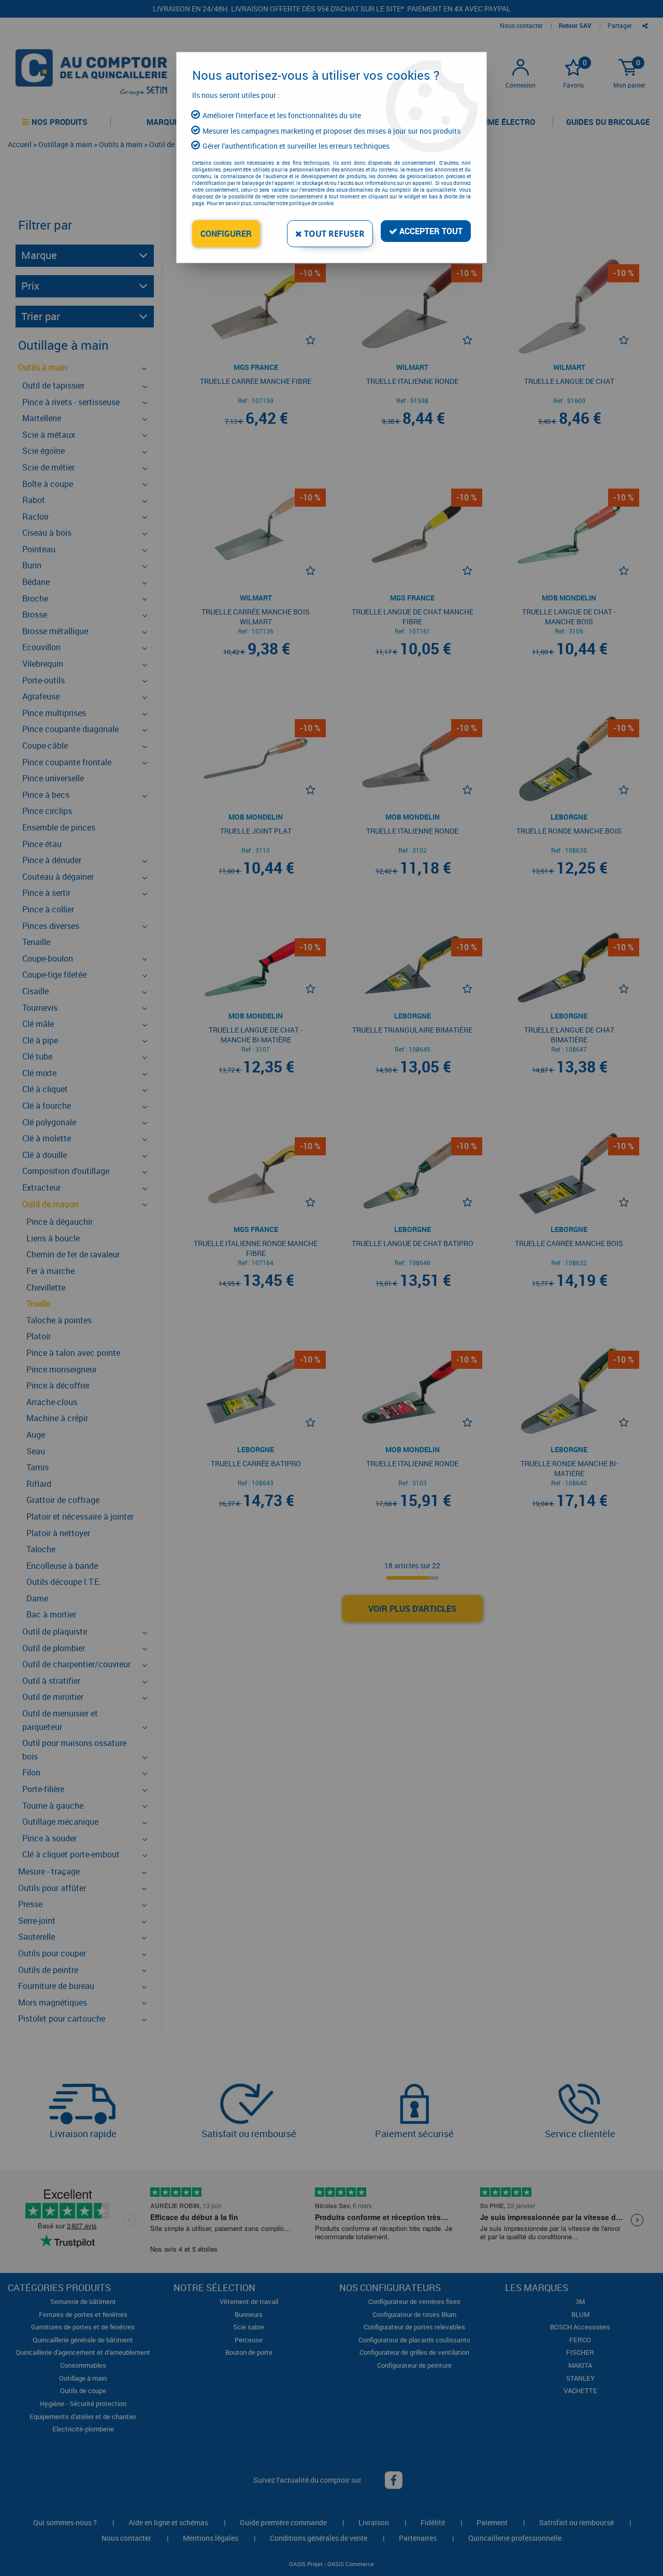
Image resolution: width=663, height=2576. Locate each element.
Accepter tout (430, 231)
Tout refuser (333, 234)
